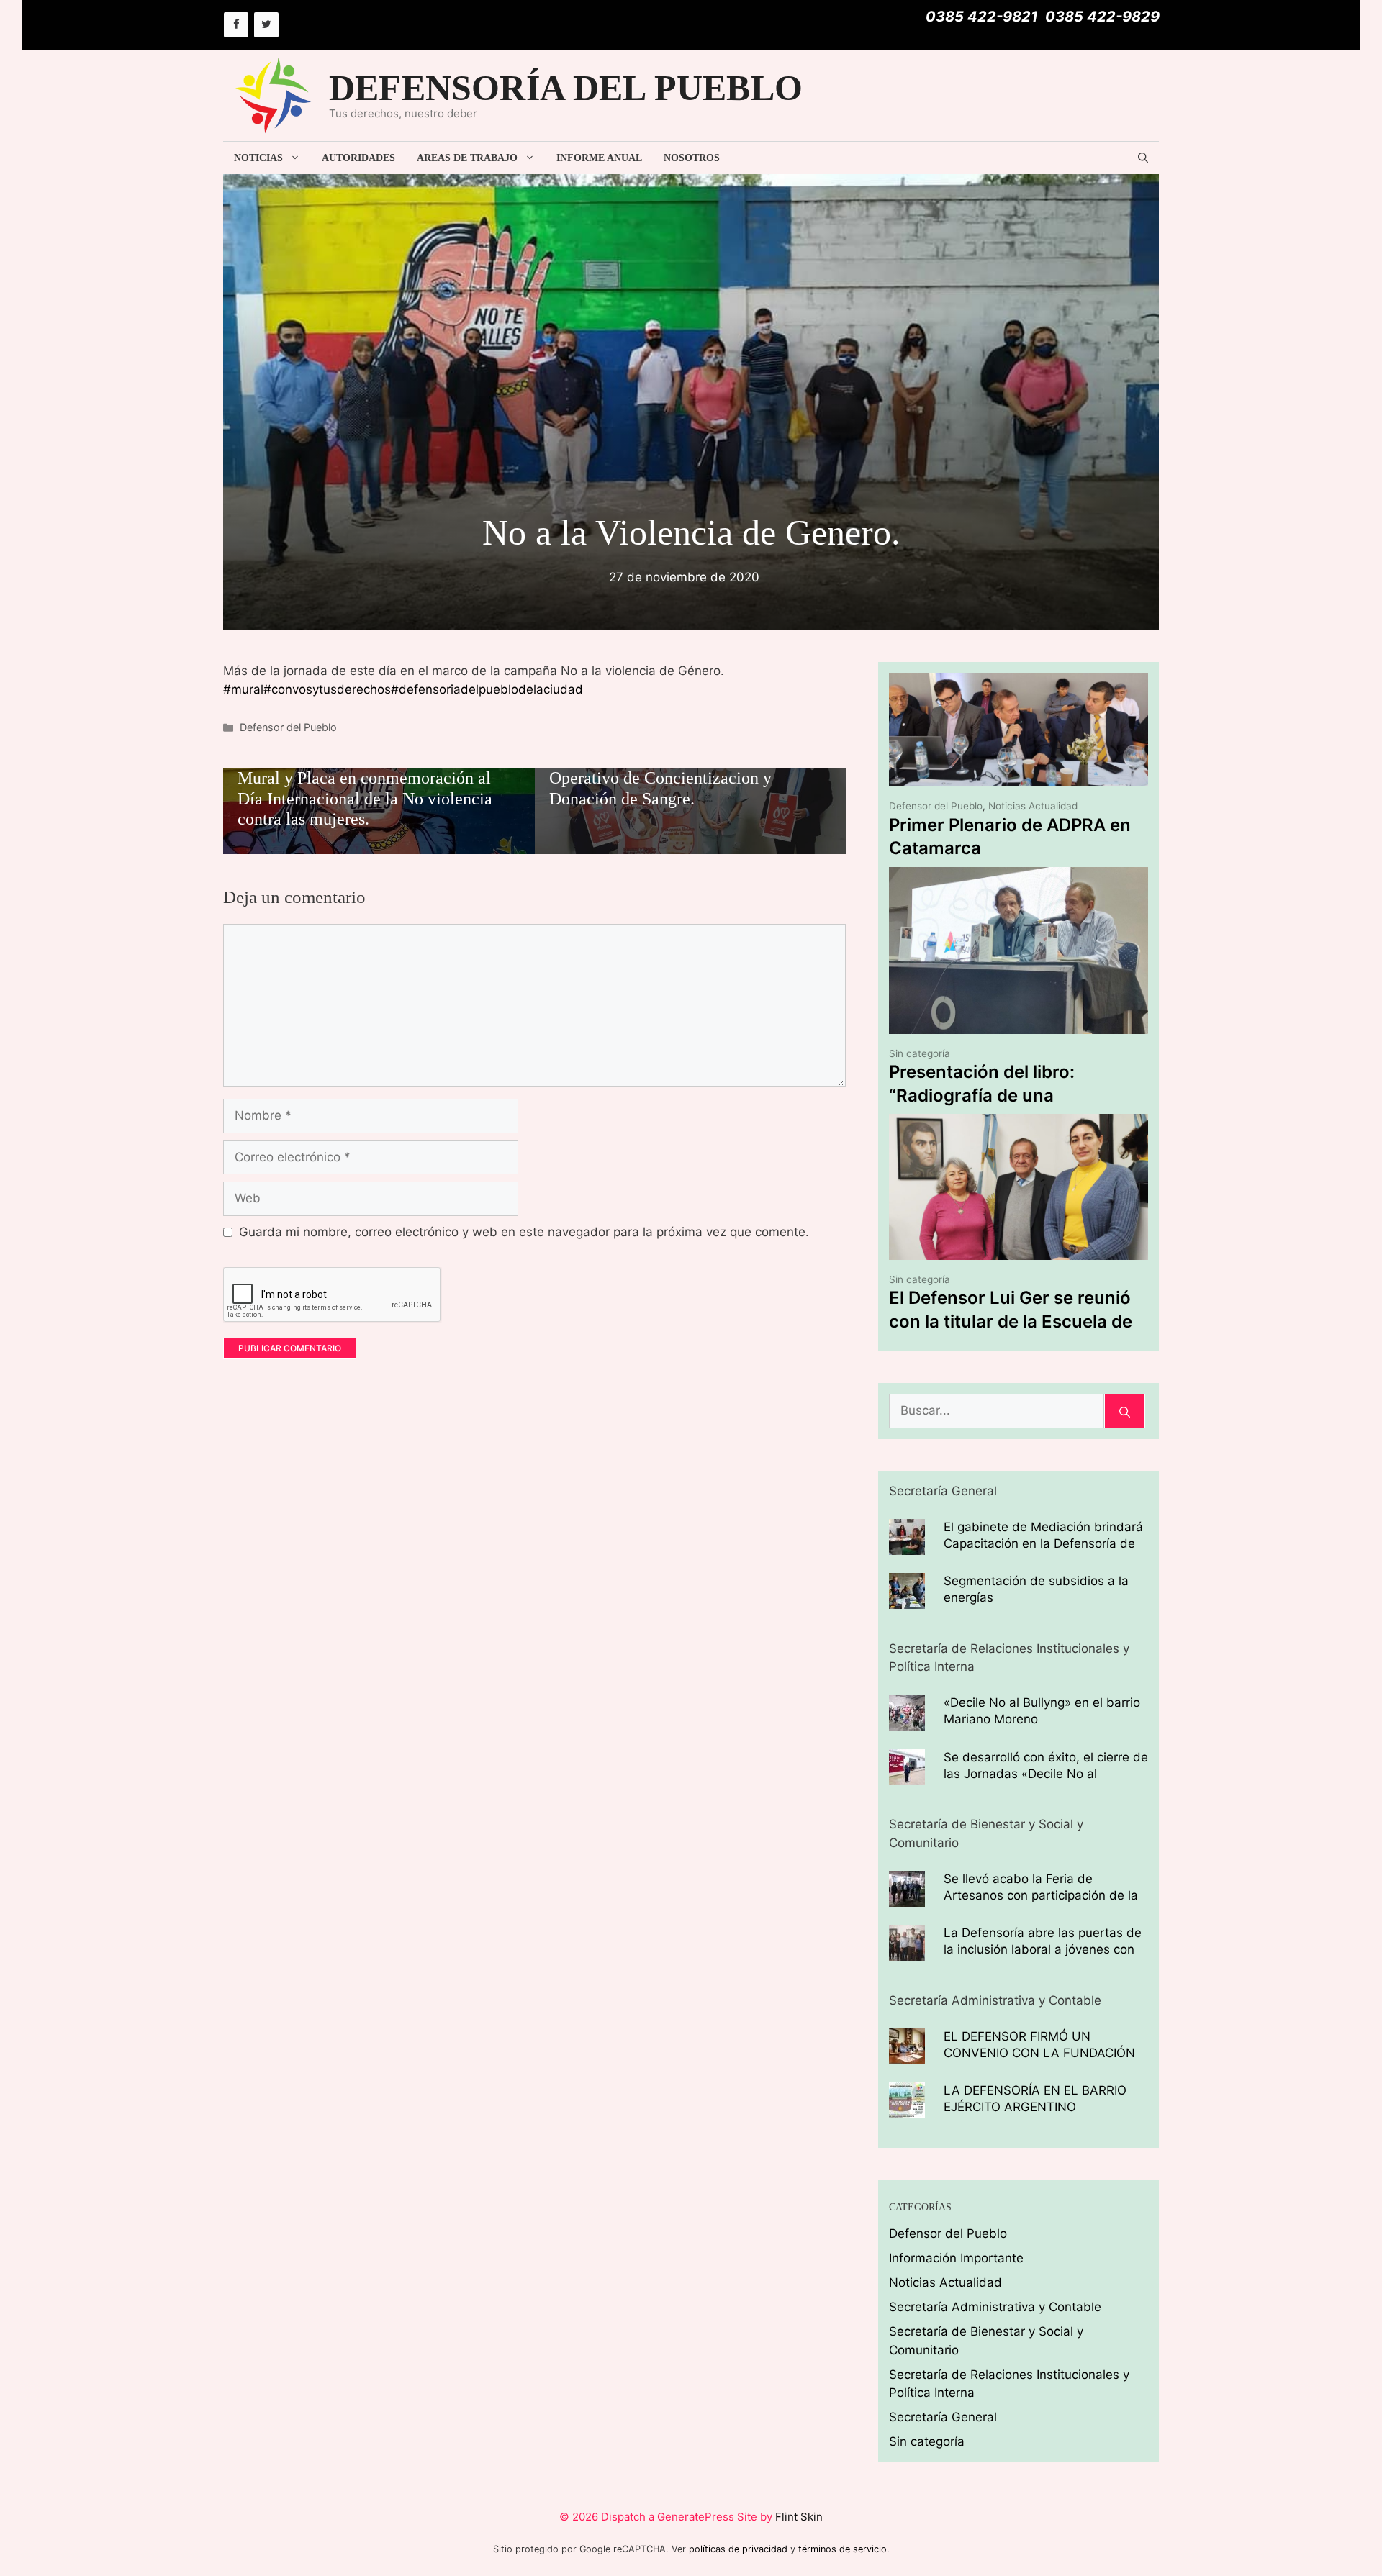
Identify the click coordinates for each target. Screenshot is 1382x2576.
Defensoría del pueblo (566, 88)
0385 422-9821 (982, 17)
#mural (243, 689)
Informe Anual (599, 158)
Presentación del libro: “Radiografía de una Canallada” (982, 1095)
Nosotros (692, 158)
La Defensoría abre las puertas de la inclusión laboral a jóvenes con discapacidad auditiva (1043, 1949)
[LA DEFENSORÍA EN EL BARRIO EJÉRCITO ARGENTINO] (907, 2109)
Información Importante (956, 2258)
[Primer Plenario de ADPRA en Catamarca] (1019, 777)
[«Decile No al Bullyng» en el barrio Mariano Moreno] (907, 1721)
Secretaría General (943, 2417)
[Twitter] (266, 25)
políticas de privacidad (738, 2549)
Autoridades (358, 158)
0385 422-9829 (1102, 17)
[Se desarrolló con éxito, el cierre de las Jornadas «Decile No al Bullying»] (907, 1775)
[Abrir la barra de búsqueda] (1143, 158)
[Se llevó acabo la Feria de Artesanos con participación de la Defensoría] (907, 1897)
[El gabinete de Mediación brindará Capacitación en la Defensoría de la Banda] (907, 1545)
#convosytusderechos (327, 689)
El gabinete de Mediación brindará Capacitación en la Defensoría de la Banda (1043, 1543)
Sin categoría (920, 1053)
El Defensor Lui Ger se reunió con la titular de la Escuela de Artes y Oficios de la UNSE (1011, 1321)
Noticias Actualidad (1033, 806)
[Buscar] (1125, 1411)
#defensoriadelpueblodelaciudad (487, 689)
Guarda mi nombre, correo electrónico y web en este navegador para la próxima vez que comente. (524, 1232)
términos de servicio (843, 2549)
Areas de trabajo (467, 158)
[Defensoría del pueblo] (274, 95)
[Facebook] (236, 25)
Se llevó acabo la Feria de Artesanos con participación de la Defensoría (1041, 1895)
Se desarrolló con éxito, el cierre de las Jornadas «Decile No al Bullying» (1046, 1774)
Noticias (258, 158)
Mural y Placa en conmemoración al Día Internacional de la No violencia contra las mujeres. (365, 799)
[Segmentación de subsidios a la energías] (907, 1600)
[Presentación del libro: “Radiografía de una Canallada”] (1019, 1025)
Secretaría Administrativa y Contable (995, 2307)
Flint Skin (799, 2517)
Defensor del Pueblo (288, 727)
